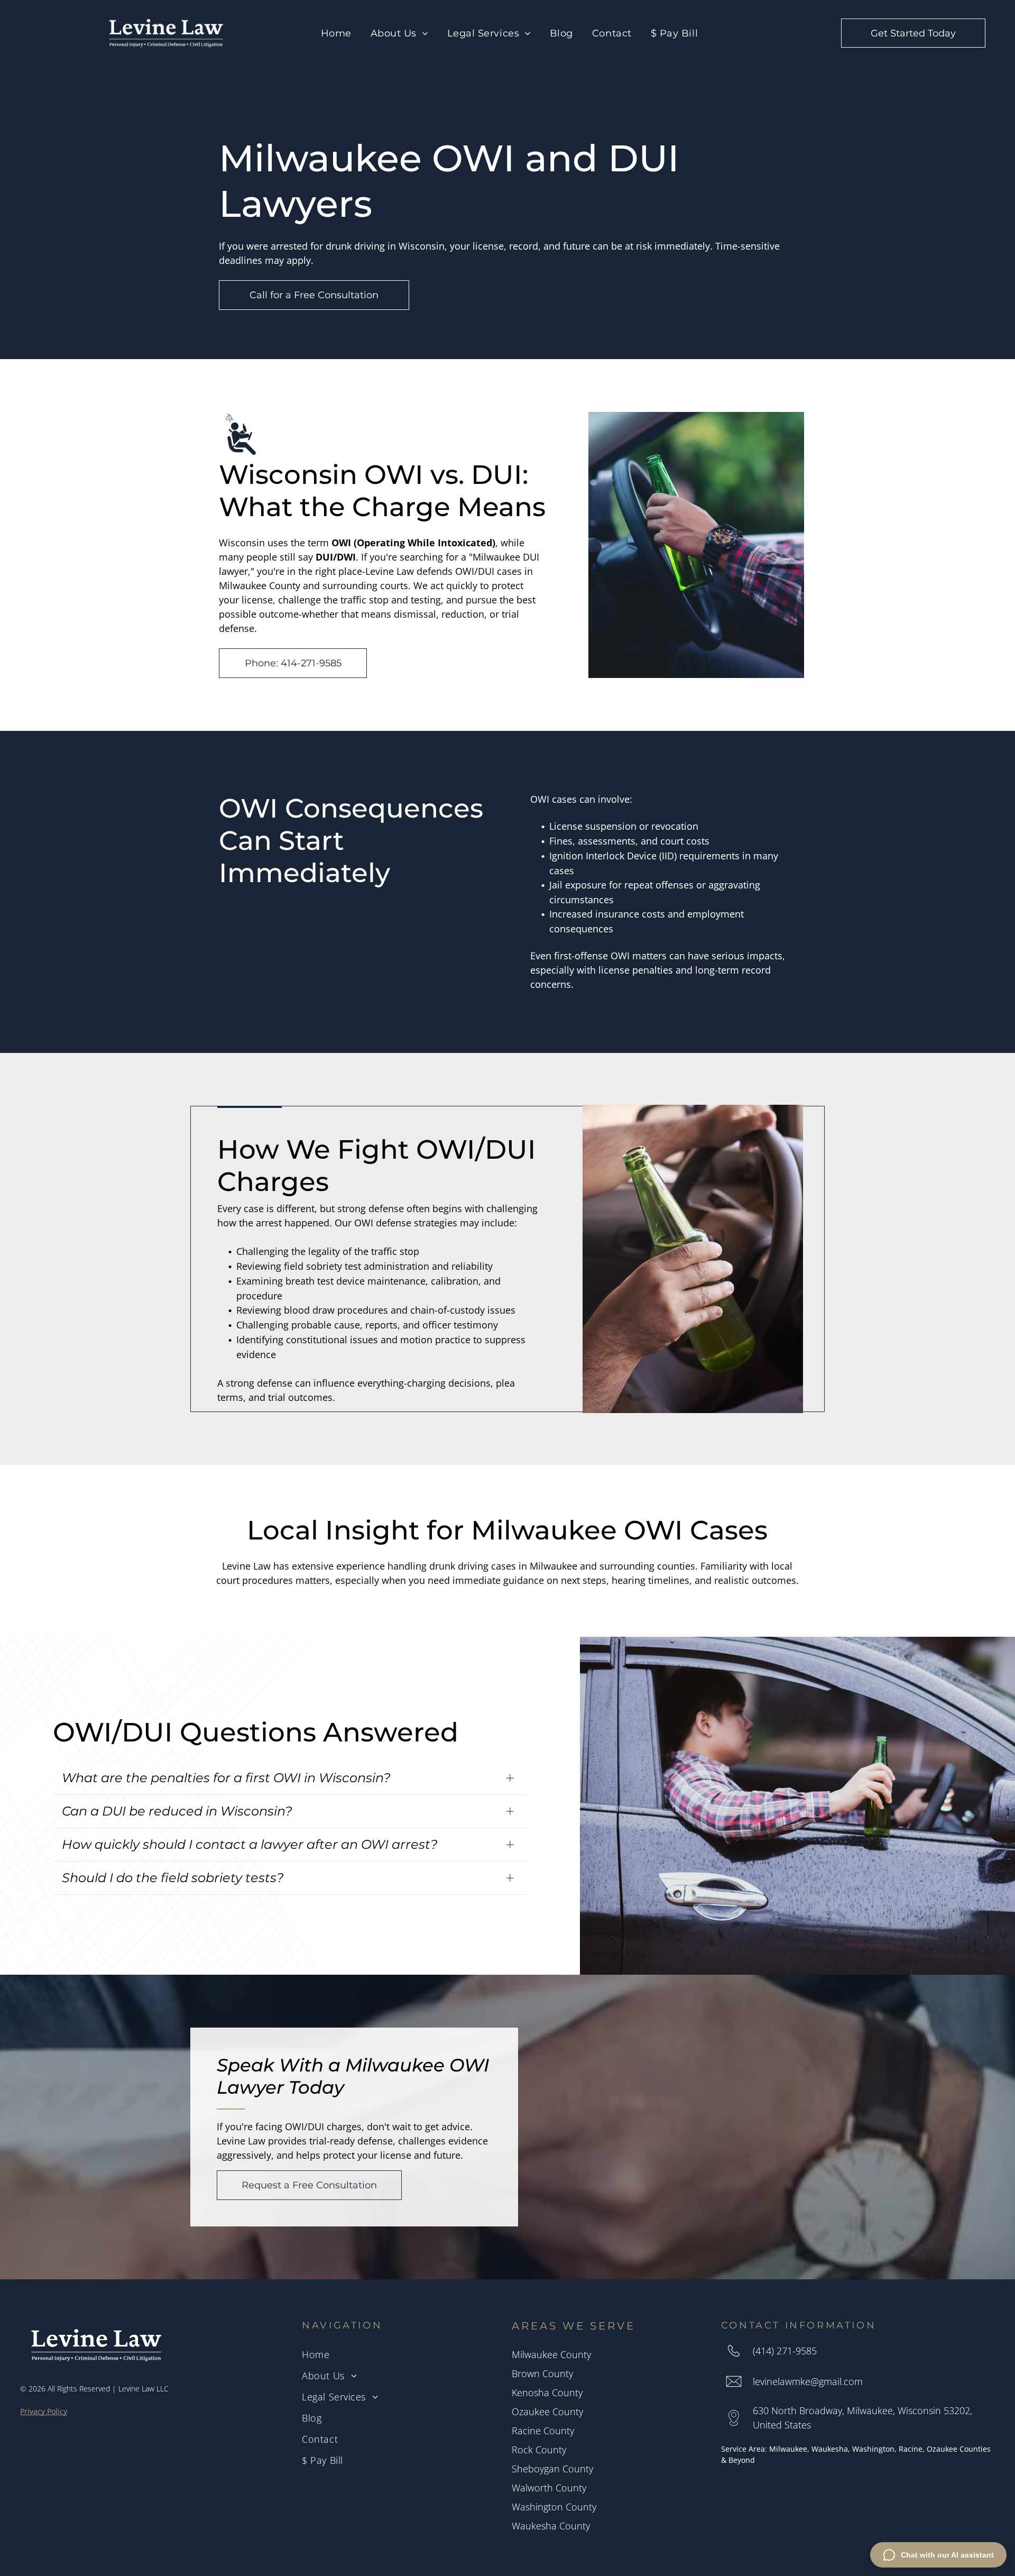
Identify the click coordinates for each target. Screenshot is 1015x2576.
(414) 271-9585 (785, 2351)
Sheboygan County (552, 2469)
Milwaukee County (551, 2354)
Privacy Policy (44, 2411)
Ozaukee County (547, 2412)
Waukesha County (551, 2526)
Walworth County (549, 2488)
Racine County (543, 2431)
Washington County (554, 2507)
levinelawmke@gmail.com (808, 2381)
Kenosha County (547, 2392)
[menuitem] (336, 33)
